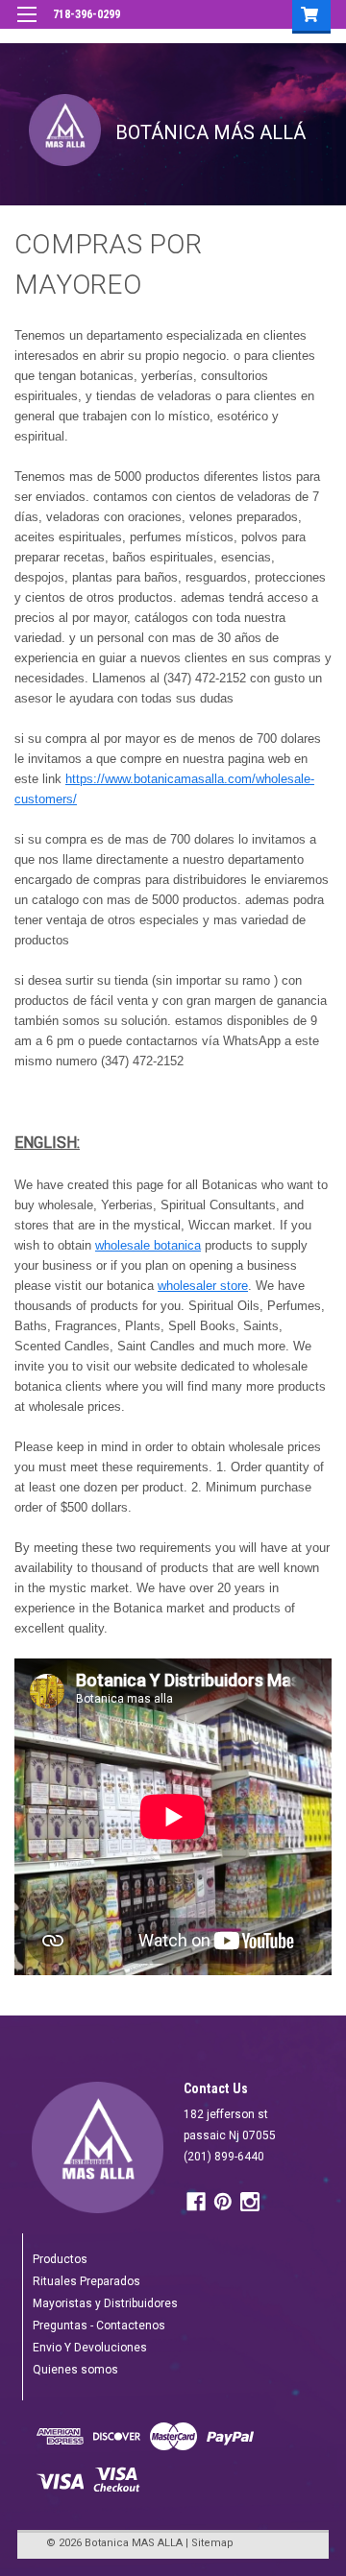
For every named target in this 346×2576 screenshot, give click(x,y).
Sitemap (212, 2543)
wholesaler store (203, 1286)
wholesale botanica (148, 1245)
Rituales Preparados (86, 2281)
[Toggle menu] (26, 26)
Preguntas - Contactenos (99, 2326)
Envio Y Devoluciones (90, 2348)
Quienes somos (75, 2370)
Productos (60, 2259)
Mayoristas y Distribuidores (105, 2303)
